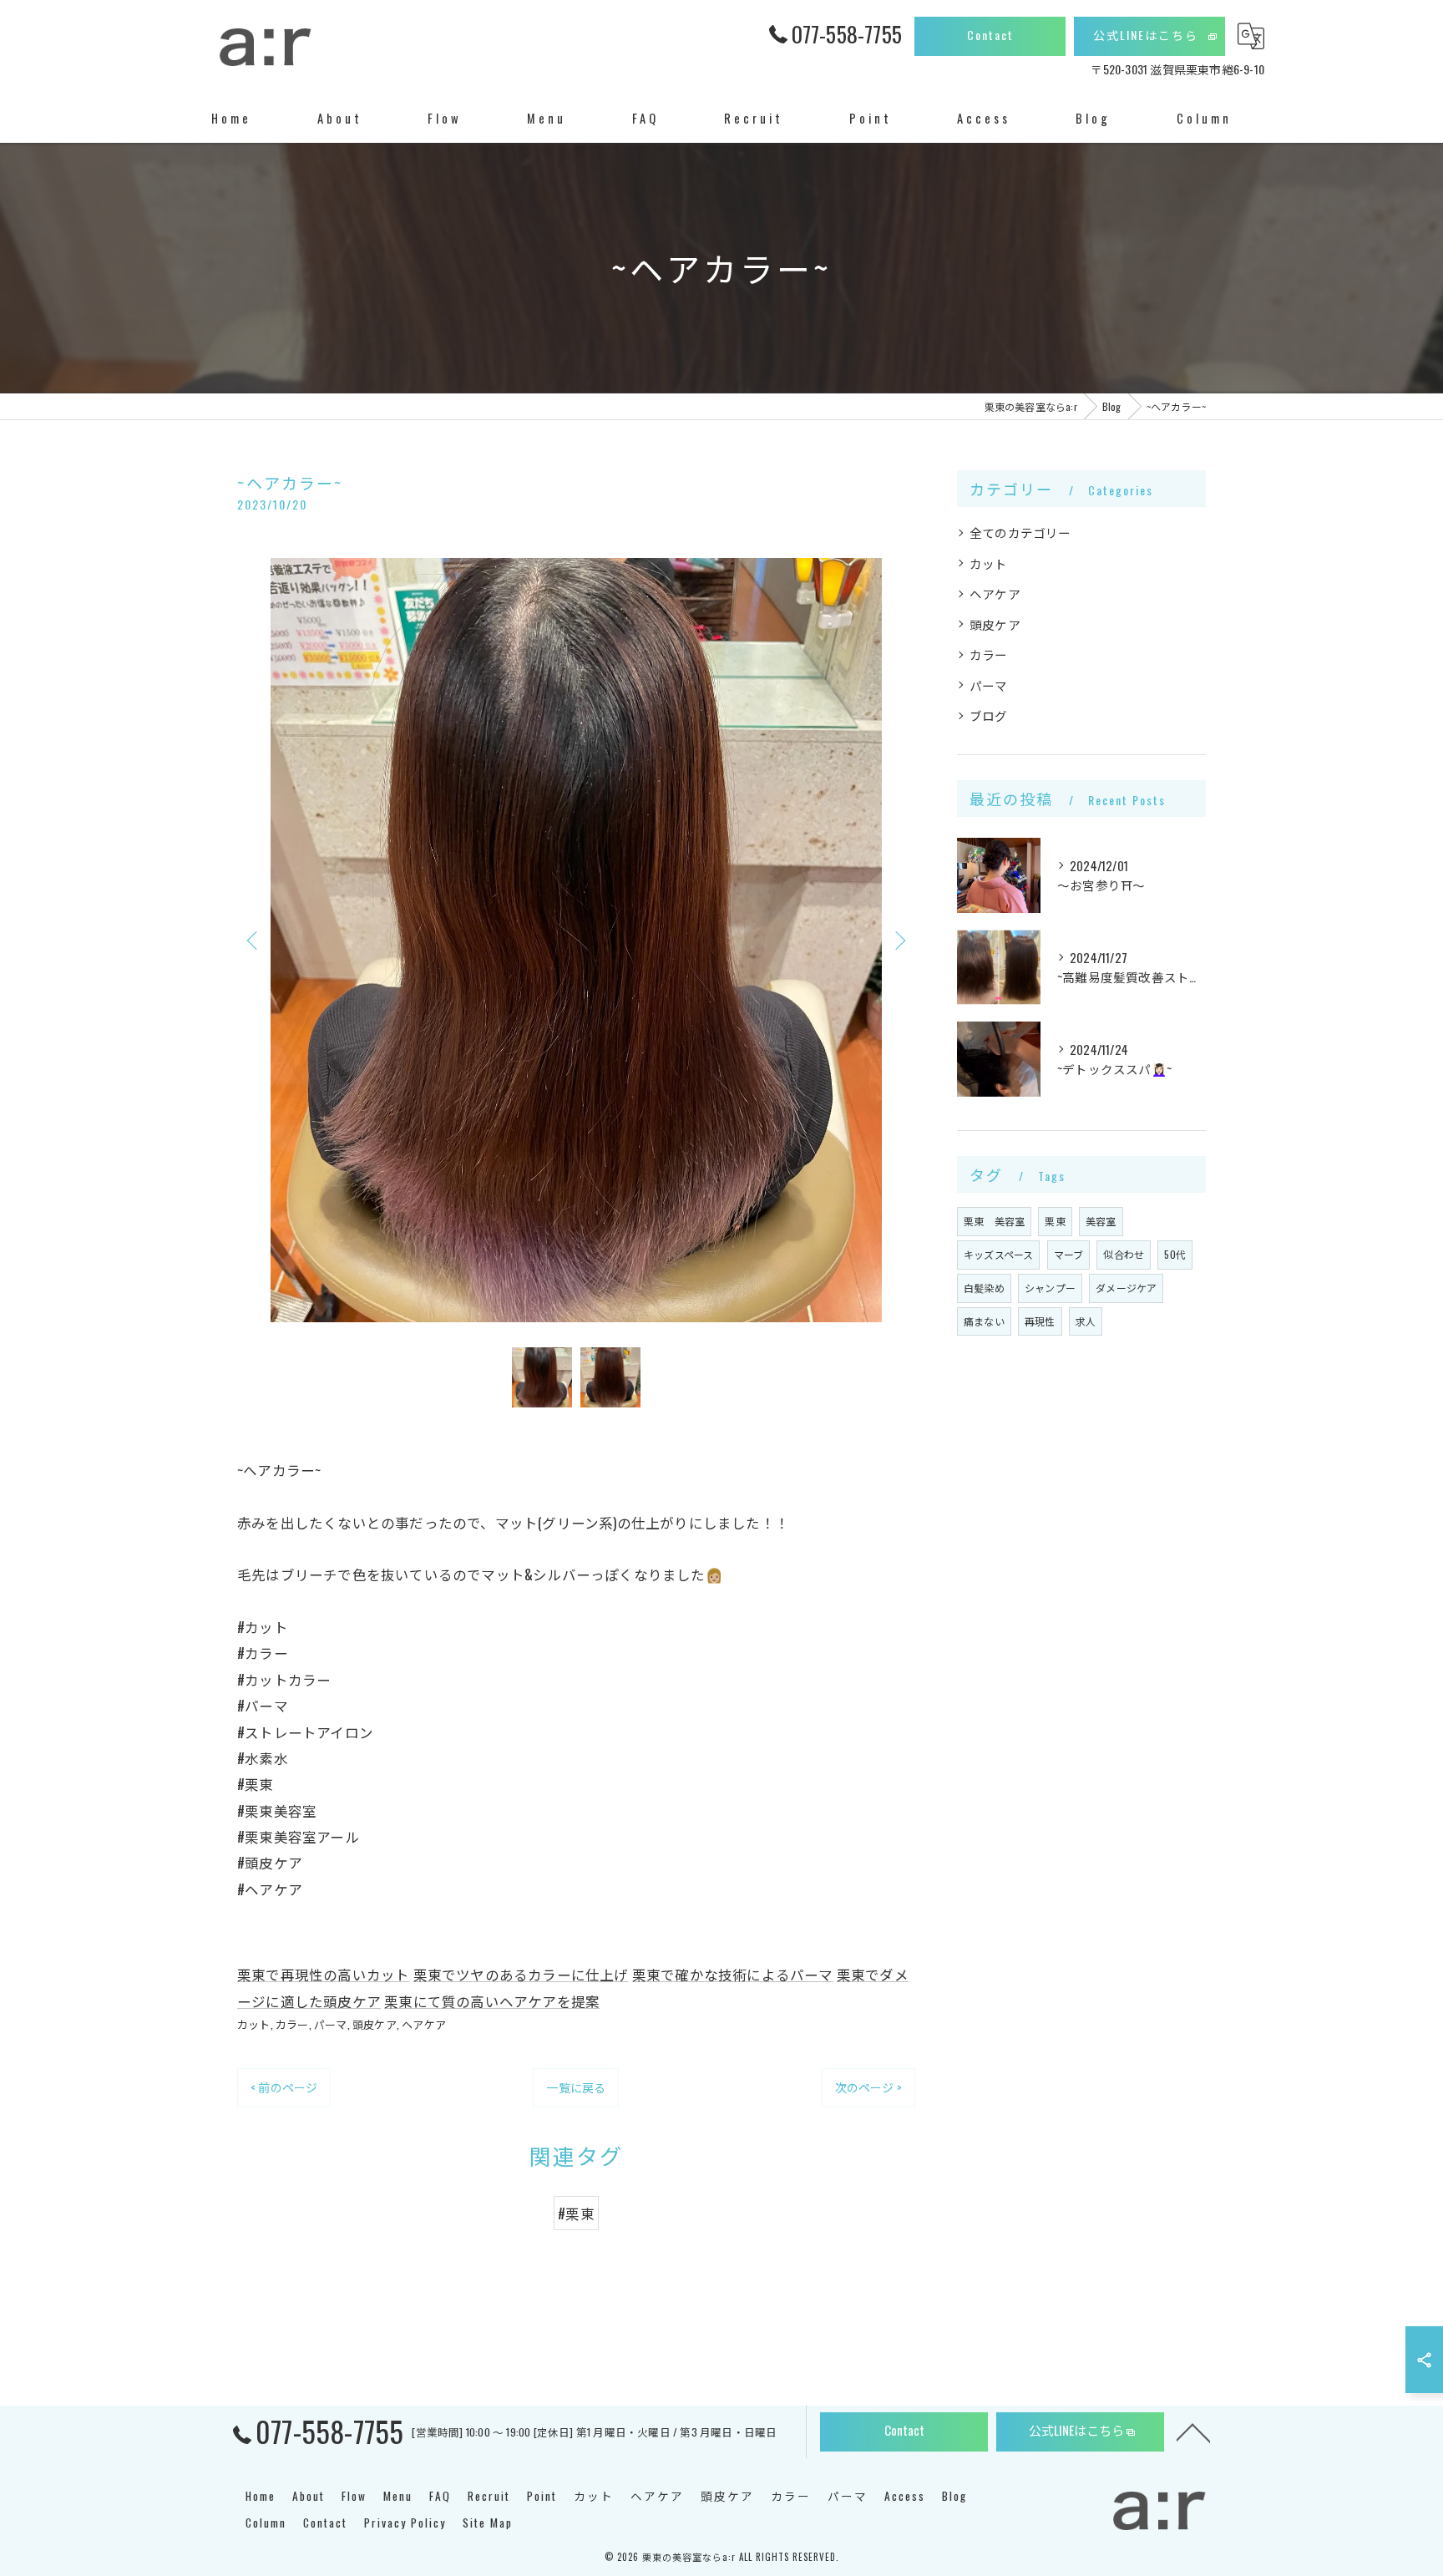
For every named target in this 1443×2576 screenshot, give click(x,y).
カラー (292, 2024)
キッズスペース (998, 1254)
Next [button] (899, 940)
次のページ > (868, 2087)
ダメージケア (1126, 1288)
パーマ (331, 2024)
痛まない (984, 1321)
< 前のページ (284, 2087)
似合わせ (1124, 1254)
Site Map (488, 2523)
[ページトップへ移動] (1193, 2431)
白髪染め (984, 1288)
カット (254, 2024)
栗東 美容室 (994, 1221)
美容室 (1101, 1221)
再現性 (1040, 1321)
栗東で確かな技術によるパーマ (733, 1974)
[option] (576, 940)
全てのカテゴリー (1020, 532)
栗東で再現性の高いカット (323, 1974)
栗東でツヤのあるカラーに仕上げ (521, 1974)
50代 (1175, 1254)
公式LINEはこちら (1146, 35)
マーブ (1069, 1254)
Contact (990, 35)
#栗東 (576, 2213)
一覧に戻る (576, 2087)
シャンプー (1050, 1288)
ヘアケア (424, 2024)
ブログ (989, 715)
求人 (1086, 1321)
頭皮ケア (375, 2024)
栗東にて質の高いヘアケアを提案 (492, 2001)
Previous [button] (254, 940)
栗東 (1055, 1221)
